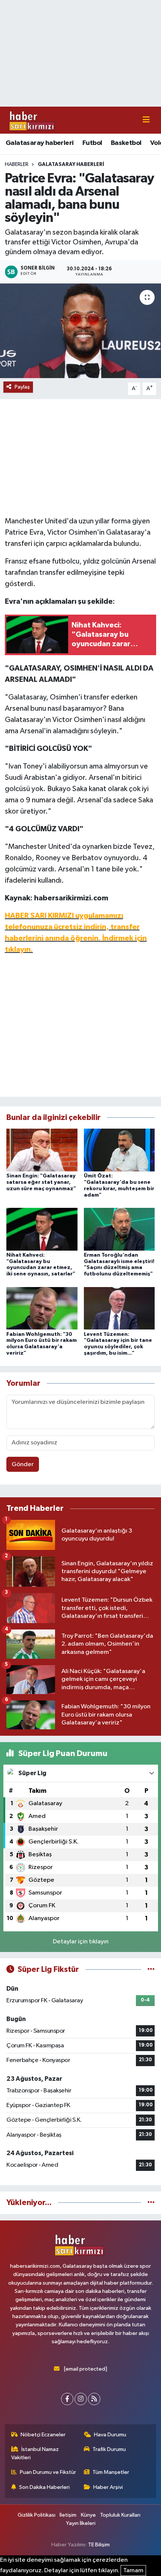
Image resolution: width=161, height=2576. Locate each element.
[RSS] (94, 2399)
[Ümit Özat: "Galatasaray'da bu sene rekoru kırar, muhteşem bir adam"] (119, 1150)
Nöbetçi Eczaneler (43, 2435)
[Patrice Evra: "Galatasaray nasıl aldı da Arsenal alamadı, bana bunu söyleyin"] (80, 331)
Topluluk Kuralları (120, 2515)
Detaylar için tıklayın (81, 1942)
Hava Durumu (110, 2435)
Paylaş (22, 387)
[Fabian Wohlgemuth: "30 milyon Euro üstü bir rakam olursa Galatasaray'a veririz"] (42, 1308)
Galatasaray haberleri (40, 143)
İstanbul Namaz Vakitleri (35, 2453)
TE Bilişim (99, 2545)
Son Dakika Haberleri (44, 2487)
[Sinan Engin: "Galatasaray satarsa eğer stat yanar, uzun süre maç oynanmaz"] (42, 1150)
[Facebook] (67, 2399)
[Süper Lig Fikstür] (151, 1969)
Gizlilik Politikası (37, 2515)
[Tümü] (151, 2203)
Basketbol (126, 143)
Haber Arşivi (108, 2487)
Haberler (17, 164)
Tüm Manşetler (111, 2472)
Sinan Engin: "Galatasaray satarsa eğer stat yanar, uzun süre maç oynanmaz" (41, 1182)
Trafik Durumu (109, 2449)
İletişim (68, 2515)
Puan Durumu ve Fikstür (48, 2472)
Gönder (23, 1464)
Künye (88, 2515)
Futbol (92, 143)
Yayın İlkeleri (81, 2523)
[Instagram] (81, 2399)
